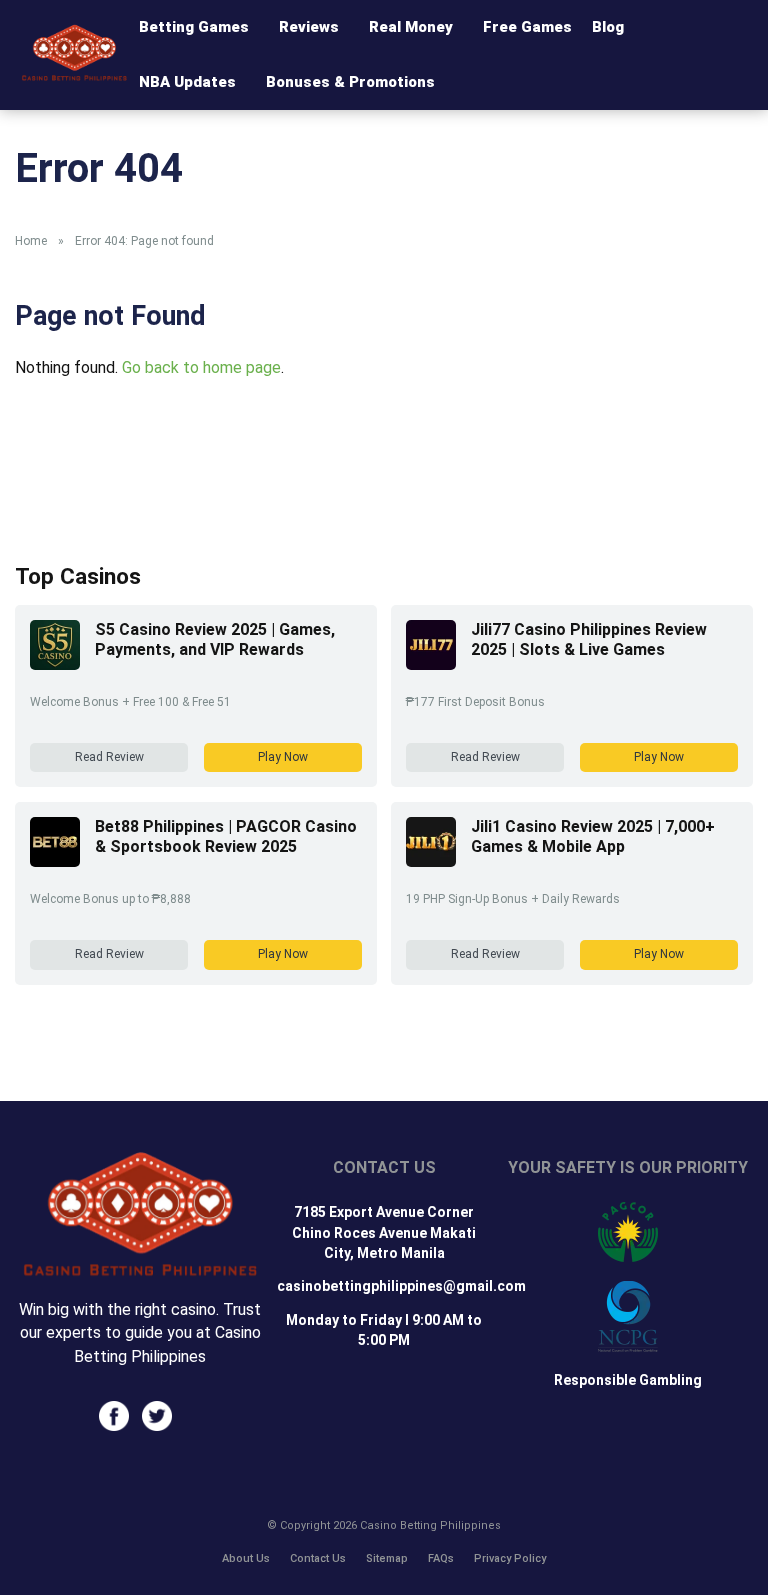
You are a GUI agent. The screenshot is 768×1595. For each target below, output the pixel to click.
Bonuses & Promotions (350, 82)
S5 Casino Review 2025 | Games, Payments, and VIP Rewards (215, 639)
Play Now (283, 757)
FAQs (441, 1558)
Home (31, 241)
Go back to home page (201, 367)
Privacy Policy (510, 1558)
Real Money (411, 27)
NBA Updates (187, 82)
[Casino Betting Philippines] (74, 76)
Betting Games (194, 27)
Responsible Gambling (628, 1380)
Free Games (527, 27)
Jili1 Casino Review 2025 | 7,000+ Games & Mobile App (593, 836)
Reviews (309, 27)
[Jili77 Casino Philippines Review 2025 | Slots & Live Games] (431, 664)
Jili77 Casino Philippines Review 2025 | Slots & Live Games (589, 639)
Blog (608, 27)
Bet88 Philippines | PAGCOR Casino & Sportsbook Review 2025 (226, 836)
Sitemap (387, 1558)
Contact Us (318, 1558)
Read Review (109, 757)
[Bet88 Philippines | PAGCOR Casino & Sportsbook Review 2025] (55, 861)
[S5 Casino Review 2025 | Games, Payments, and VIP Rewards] (55, 664)
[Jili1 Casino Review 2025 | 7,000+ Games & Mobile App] (431, 861)
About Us (246, 1558)
